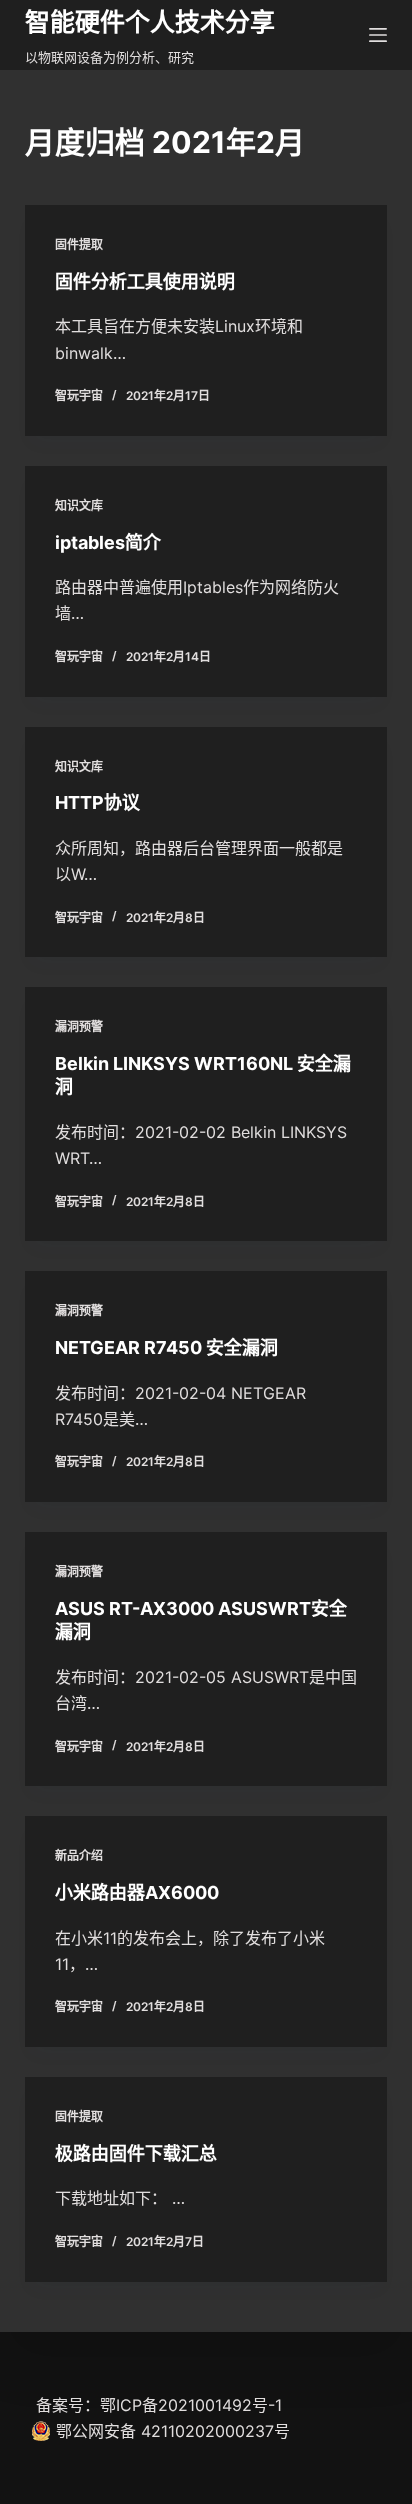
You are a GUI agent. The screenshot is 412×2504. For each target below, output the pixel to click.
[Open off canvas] (378, 35)
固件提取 (79, 244)
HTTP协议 (97, 802)
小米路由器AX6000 (137, 1892)
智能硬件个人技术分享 (150, 22)
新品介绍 (79, 1855)
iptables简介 (108, 542)
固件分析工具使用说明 (145, 281)
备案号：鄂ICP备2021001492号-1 (159, 2405)
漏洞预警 (79, 1026)
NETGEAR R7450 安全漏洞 (166, 1347)
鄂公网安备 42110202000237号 (173, 2431)
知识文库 (79, 505)
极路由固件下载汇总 (136, 2153)
